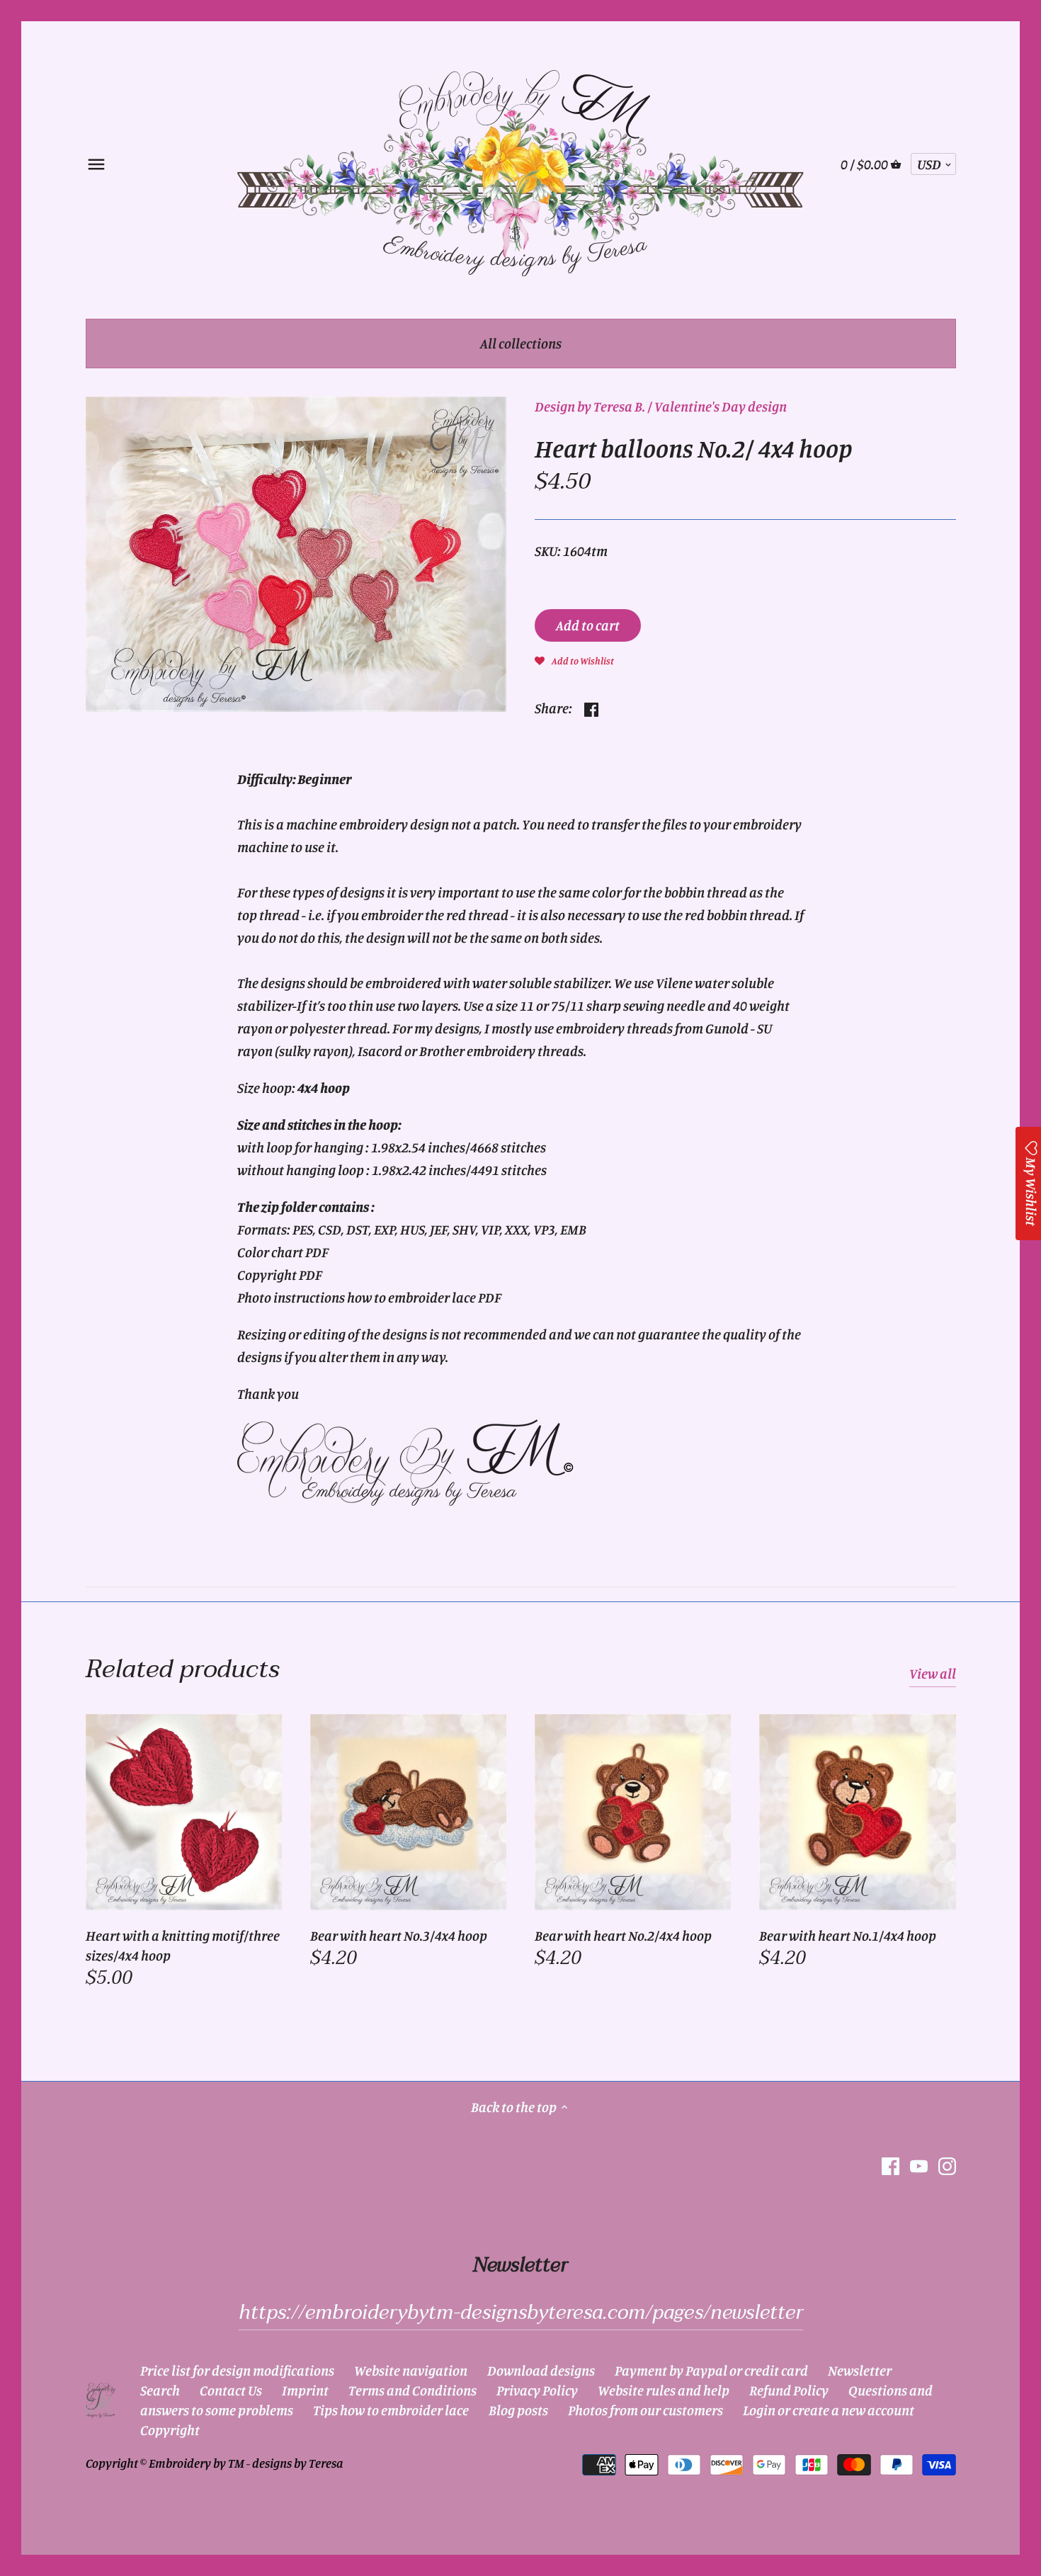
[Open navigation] (96, 164)
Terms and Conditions (413, 2390)
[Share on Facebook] (591, 707)
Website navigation (411, 2370)
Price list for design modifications (237, 2370)
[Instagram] (947, 2165)
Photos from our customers (645, 2410)
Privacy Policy (537, 2390)
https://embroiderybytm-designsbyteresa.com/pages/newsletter (521, 2313)
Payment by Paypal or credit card (711, 2370)
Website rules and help (664, 2390)
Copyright (170, 2430)
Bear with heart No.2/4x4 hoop (623, 1935)
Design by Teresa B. (590, 406)
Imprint (305, 2390)
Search (160, 2390)
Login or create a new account (829, 2410)
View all (933, 1673)
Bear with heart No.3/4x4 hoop (399, 1935)
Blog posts (518, 2410)
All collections (521, 343)
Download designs (541, 2370)
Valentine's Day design (721, 406)
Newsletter (860, 2370)
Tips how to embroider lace (391, 2410)
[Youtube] (919, 2165)
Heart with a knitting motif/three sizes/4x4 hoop (183, 1945)
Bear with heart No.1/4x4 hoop (848, 1935)
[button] (574, 659)
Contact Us (231, 2390)
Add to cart (588, 625)
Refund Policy (789, 2390)
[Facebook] (891, 2165)
